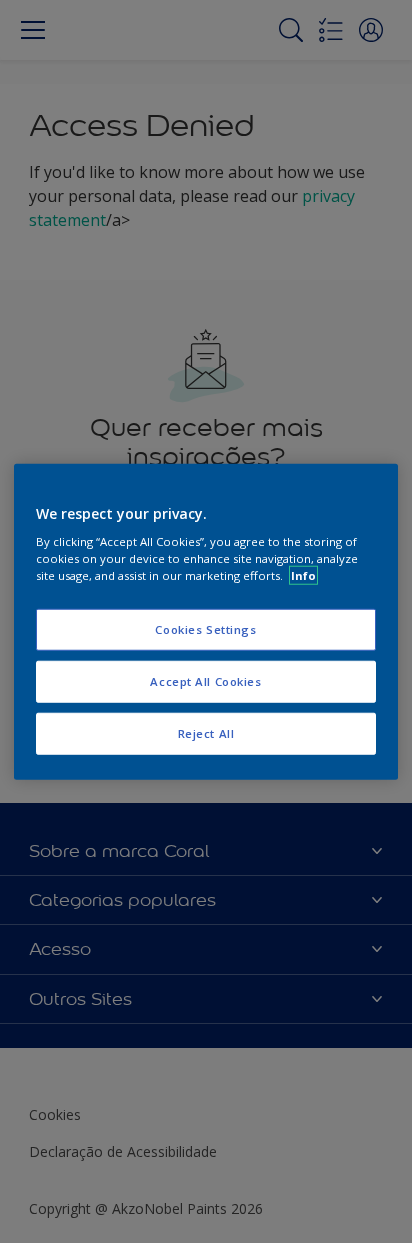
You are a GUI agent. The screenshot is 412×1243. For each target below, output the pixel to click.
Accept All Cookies (205, 681)
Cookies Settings (205, 629)
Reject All (206, 733)
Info (303, 575)
